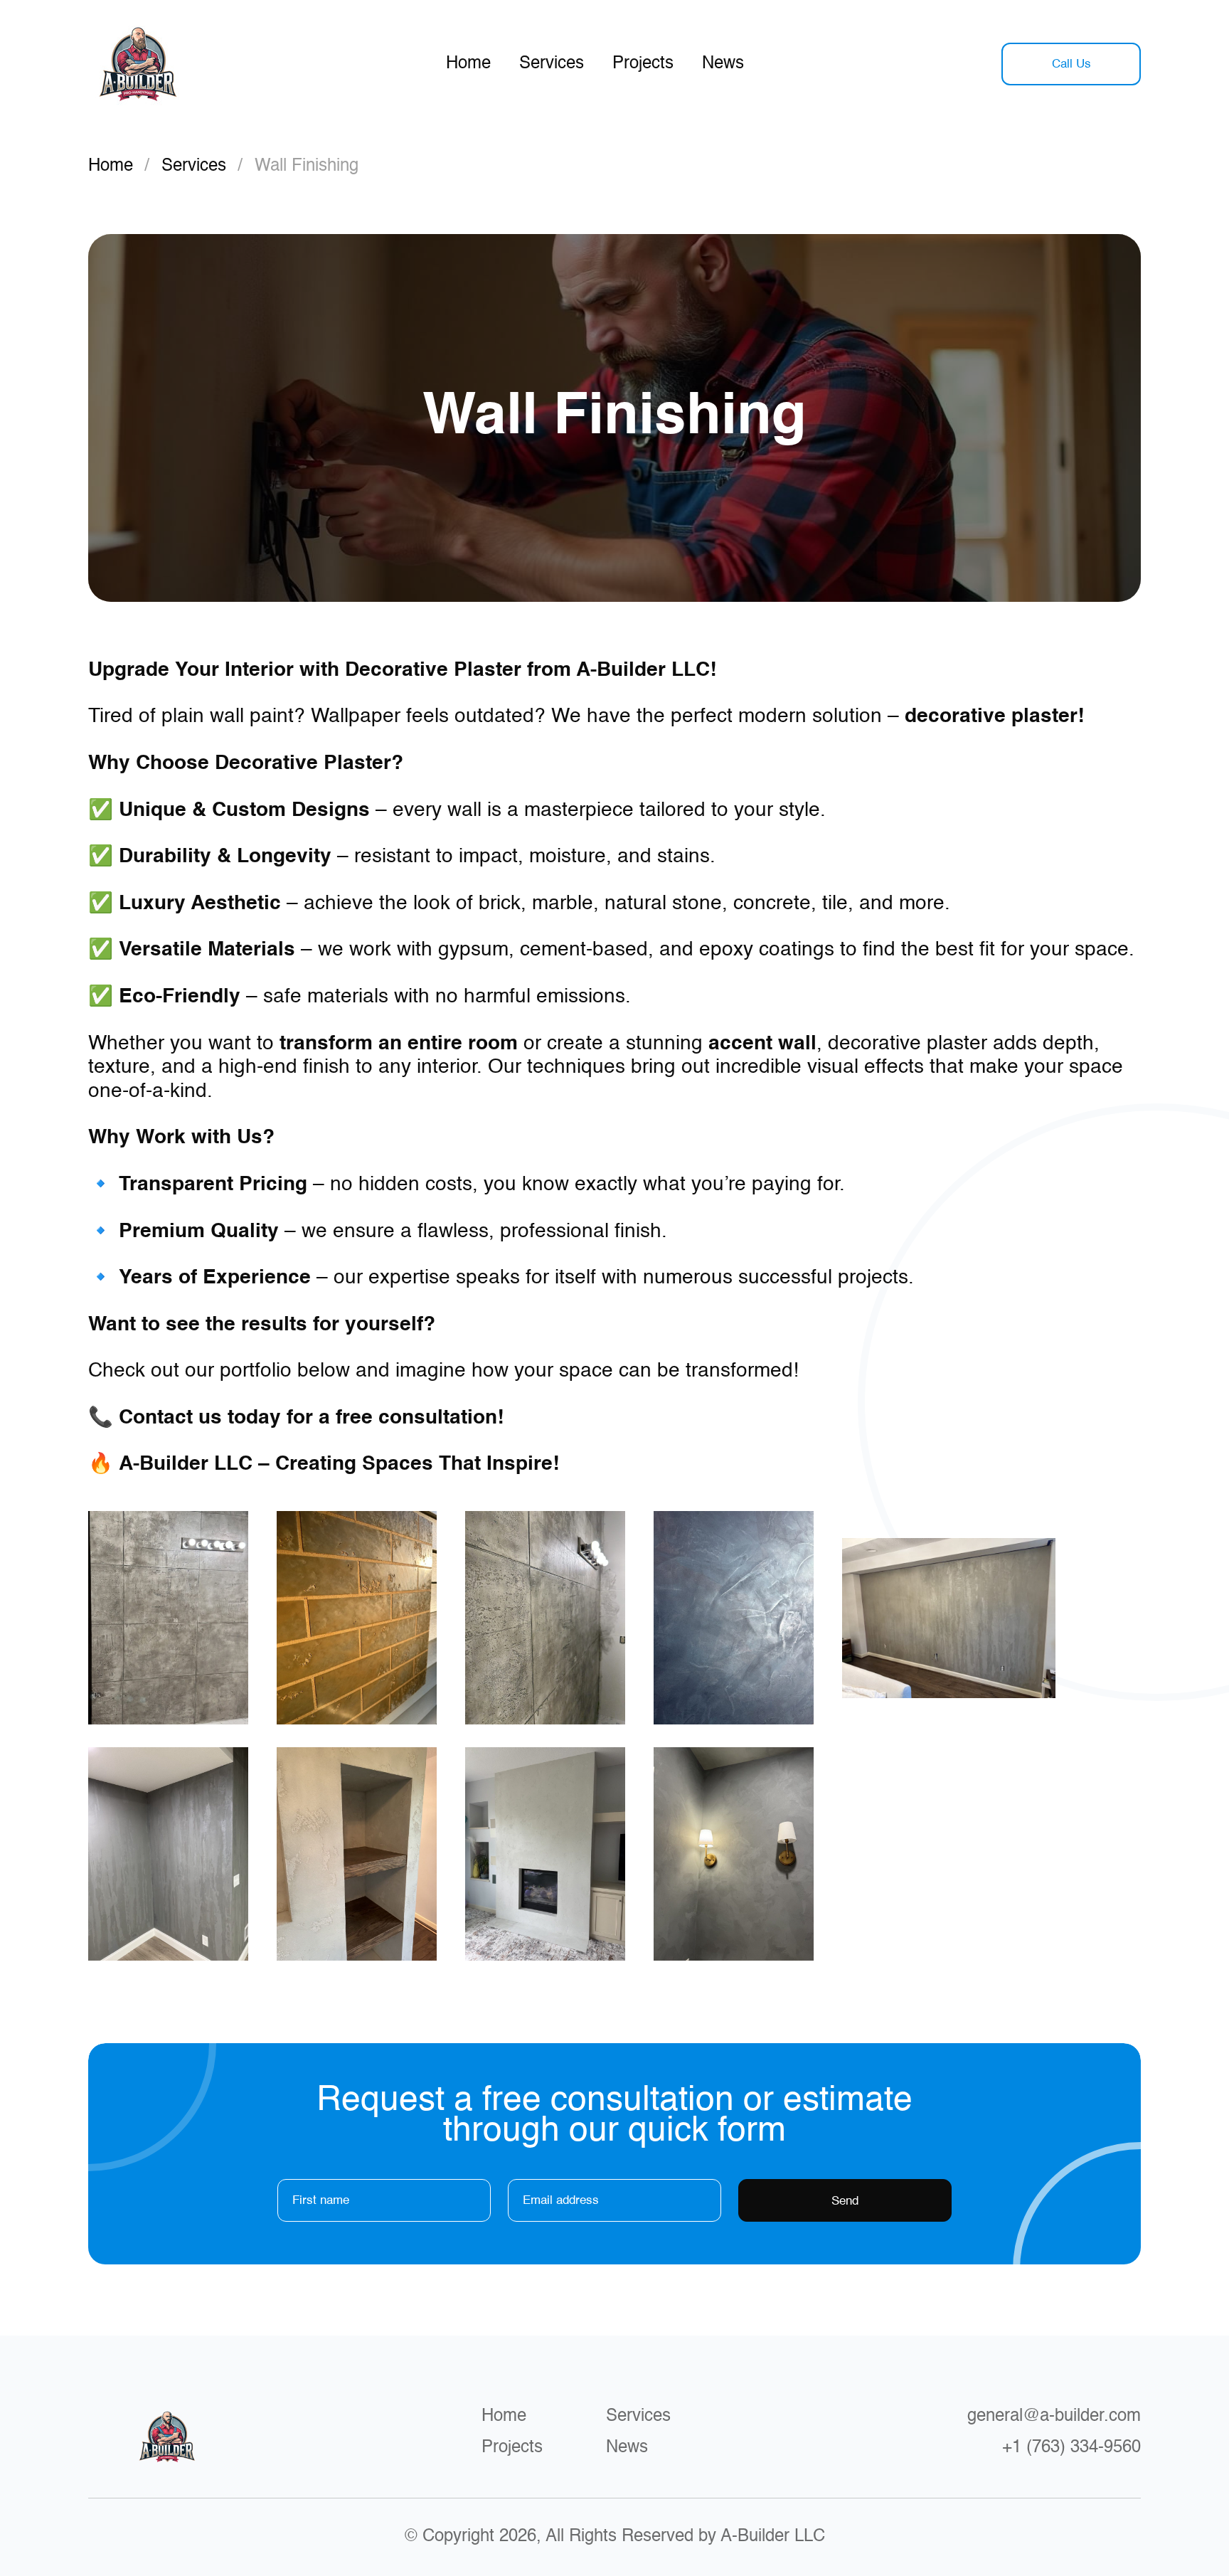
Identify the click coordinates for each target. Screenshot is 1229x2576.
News (723, 64)
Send (845, 2201)
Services (552, 64)
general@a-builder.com (1054, 2417)
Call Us (1071, 64)
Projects (643, 64)
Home (468, 64)
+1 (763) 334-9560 (1071, 2448)
